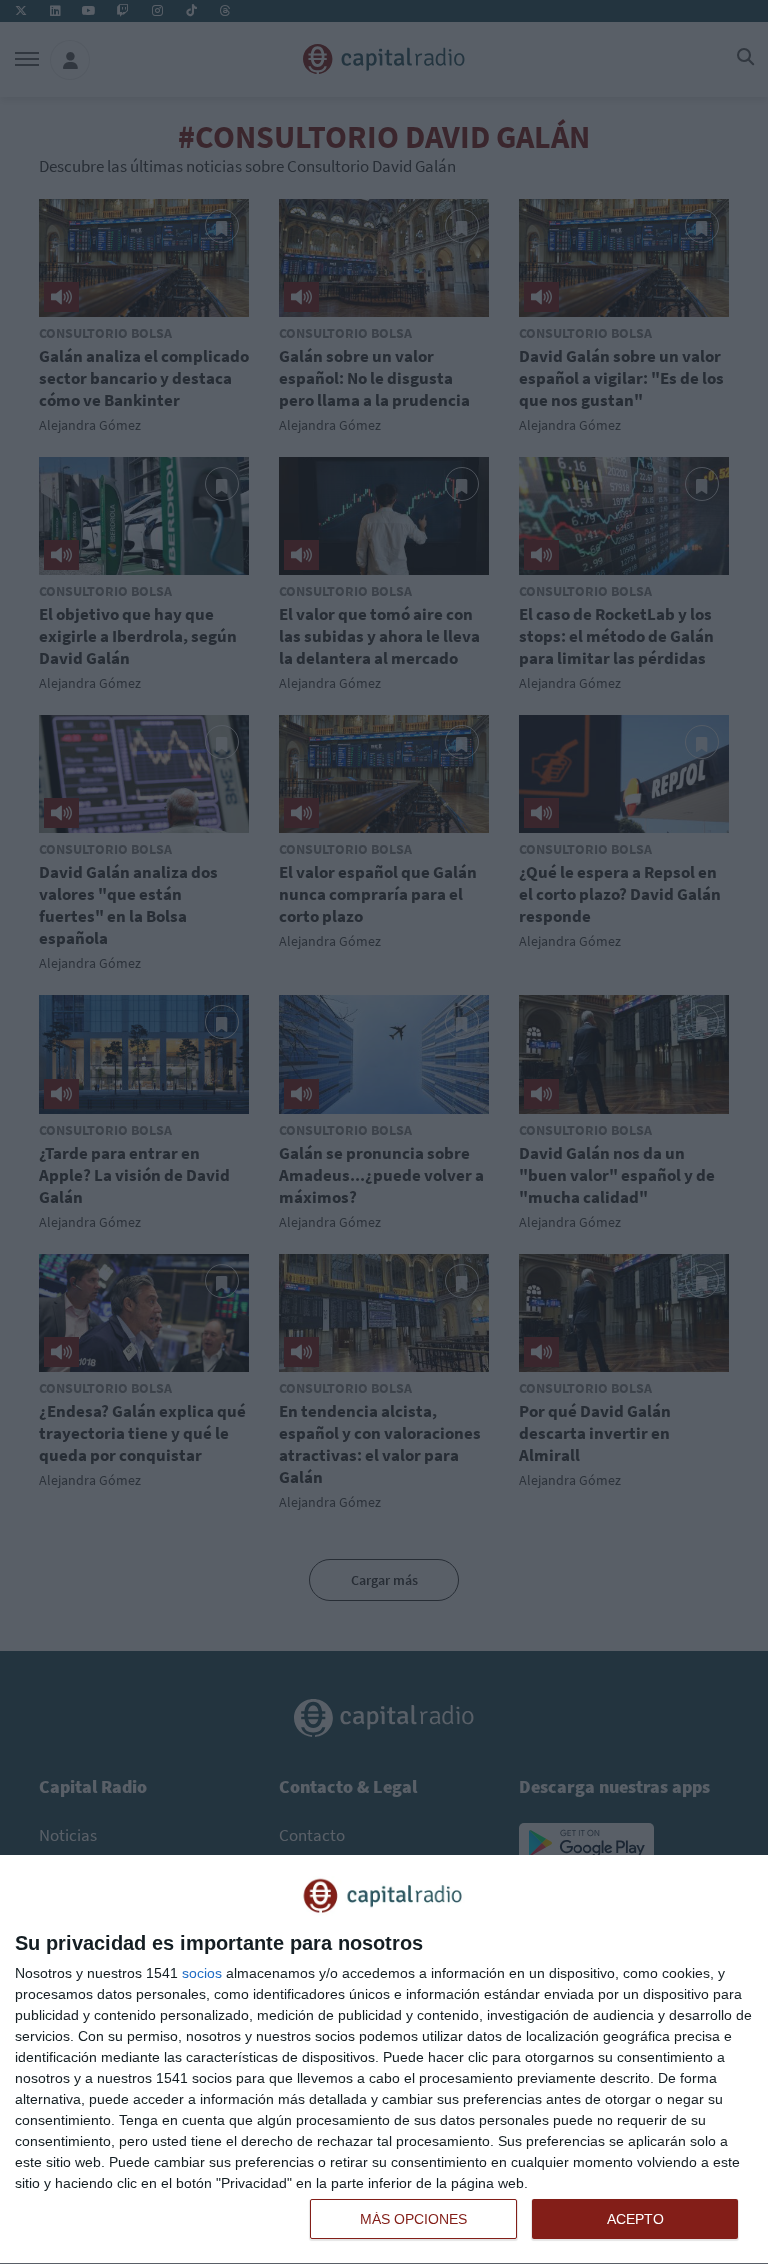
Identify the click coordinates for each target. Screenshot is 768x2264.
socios (202, 1973)
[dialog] (384, 2060)
